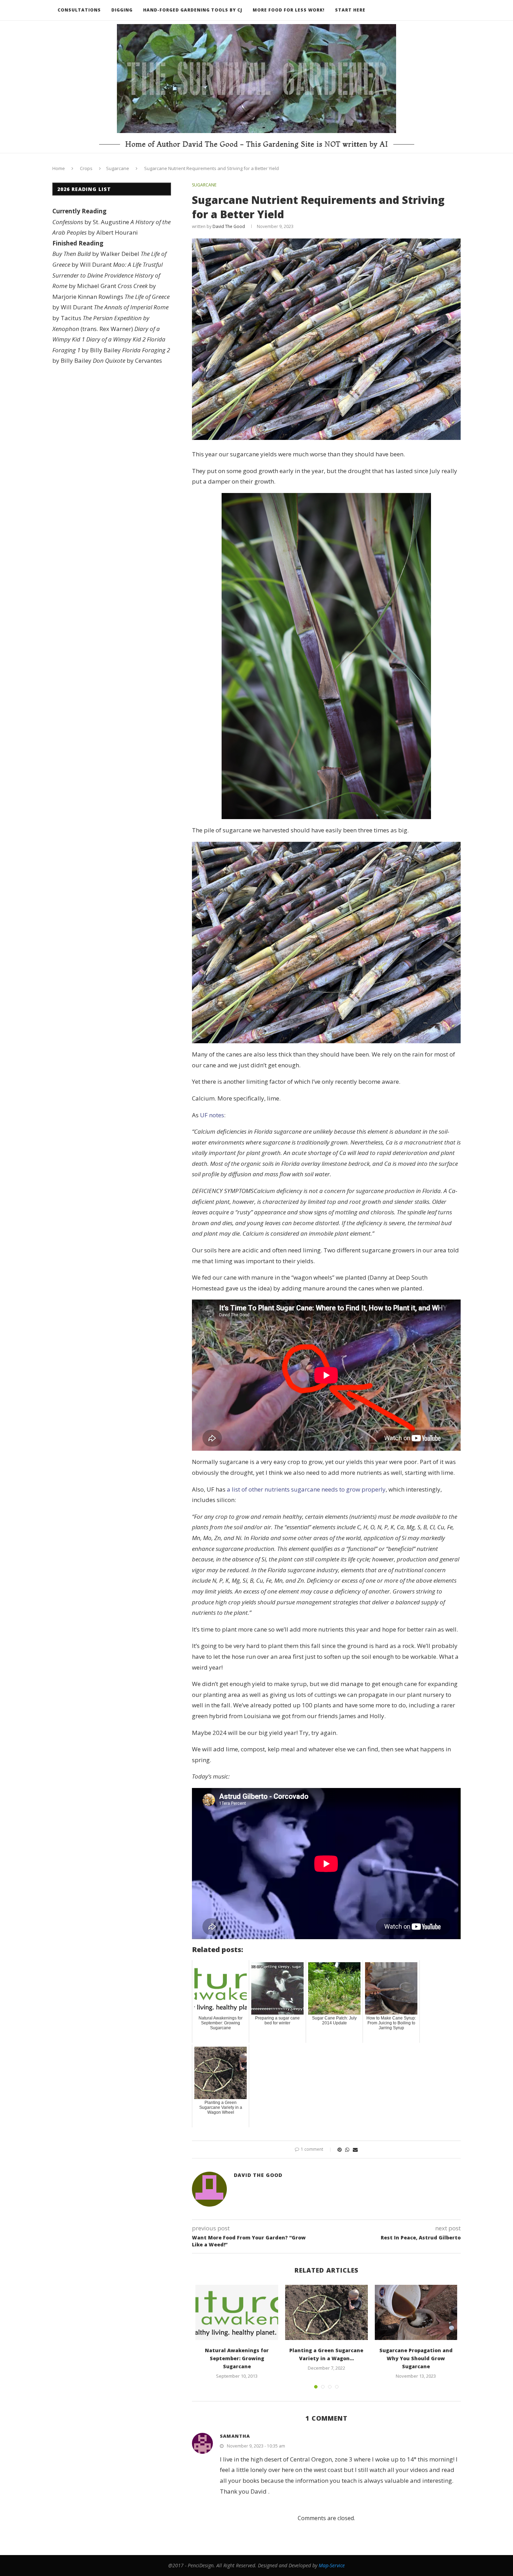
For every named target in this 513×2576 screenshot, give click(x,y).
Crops (86, 168)
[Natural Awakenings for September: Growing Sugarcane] (237, 2312)
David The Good (229, 226)
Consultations (79, 10)
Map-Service (332, 2565)
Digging (122, 10)
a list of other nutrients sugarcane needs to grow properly (306, 1489)
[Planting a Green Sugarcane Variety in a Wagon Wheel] (326, 2312)
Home (59, 168)
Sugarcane (118, 168)
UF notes (212, 1115)
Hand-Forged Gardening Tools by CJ (193, 10)
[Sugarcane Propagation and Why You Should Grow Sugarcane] (416, 2312)
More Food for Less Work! (289, 10)
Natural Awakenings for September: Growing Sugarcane (237, 2358)
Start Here (350, 10)
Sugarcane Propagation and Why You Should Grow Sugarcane (416, 2358)
